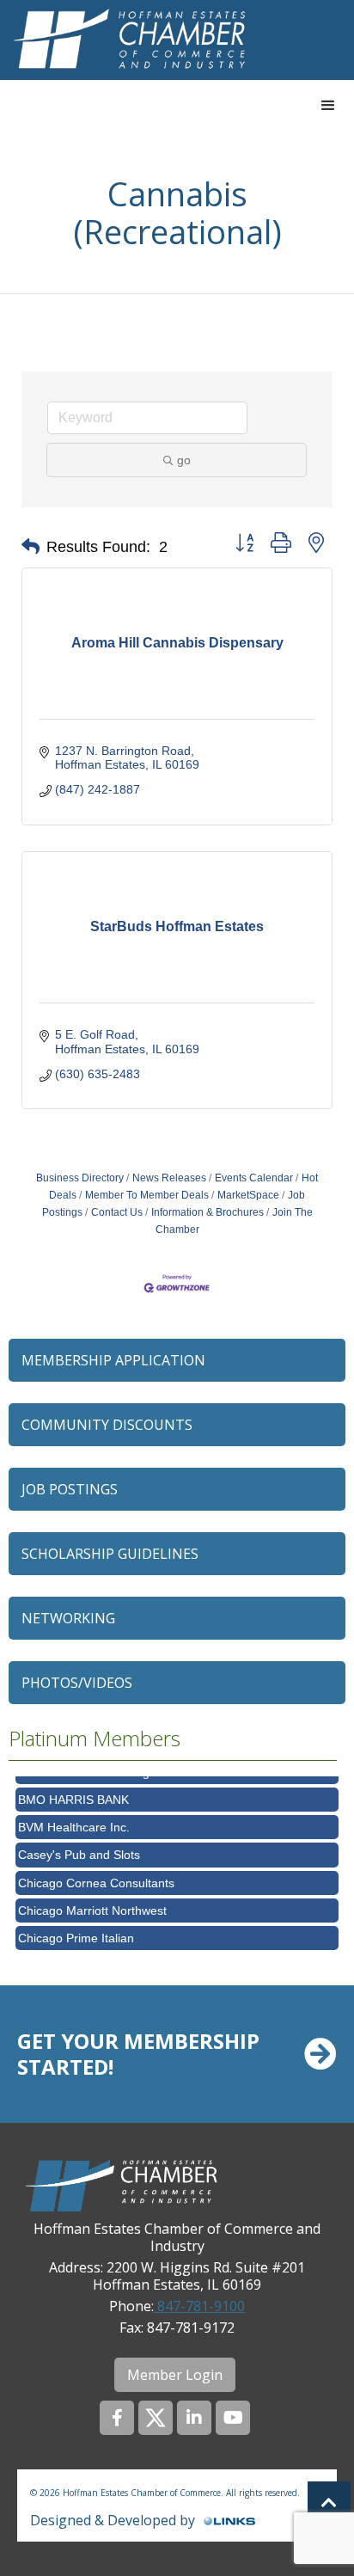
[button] (328, 106)
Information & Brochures (208, 1212)
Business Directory (80, 1178)
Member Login (175, 2375)
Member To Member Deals (147, 1195)
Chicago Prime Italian (76, 1931)
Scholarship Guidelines (110, 1554)
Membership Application (113, 1360)
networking (68, 1618)
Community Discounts (107, 1425)
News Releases (169, 1178)
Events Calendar (254, 1178)
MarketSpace (248, 1195)
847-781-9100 (199, 2306)
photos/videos (77, 1683)
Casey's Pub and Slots (79, 1848)
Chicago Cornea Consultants (96, 1876)
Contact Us (117, 1212)
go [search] (184, 460)
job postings (70, 1489)
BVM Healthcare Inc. (74, 1820)
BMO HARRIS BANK (73, 1793)
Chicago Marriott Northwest (92, 1904)
